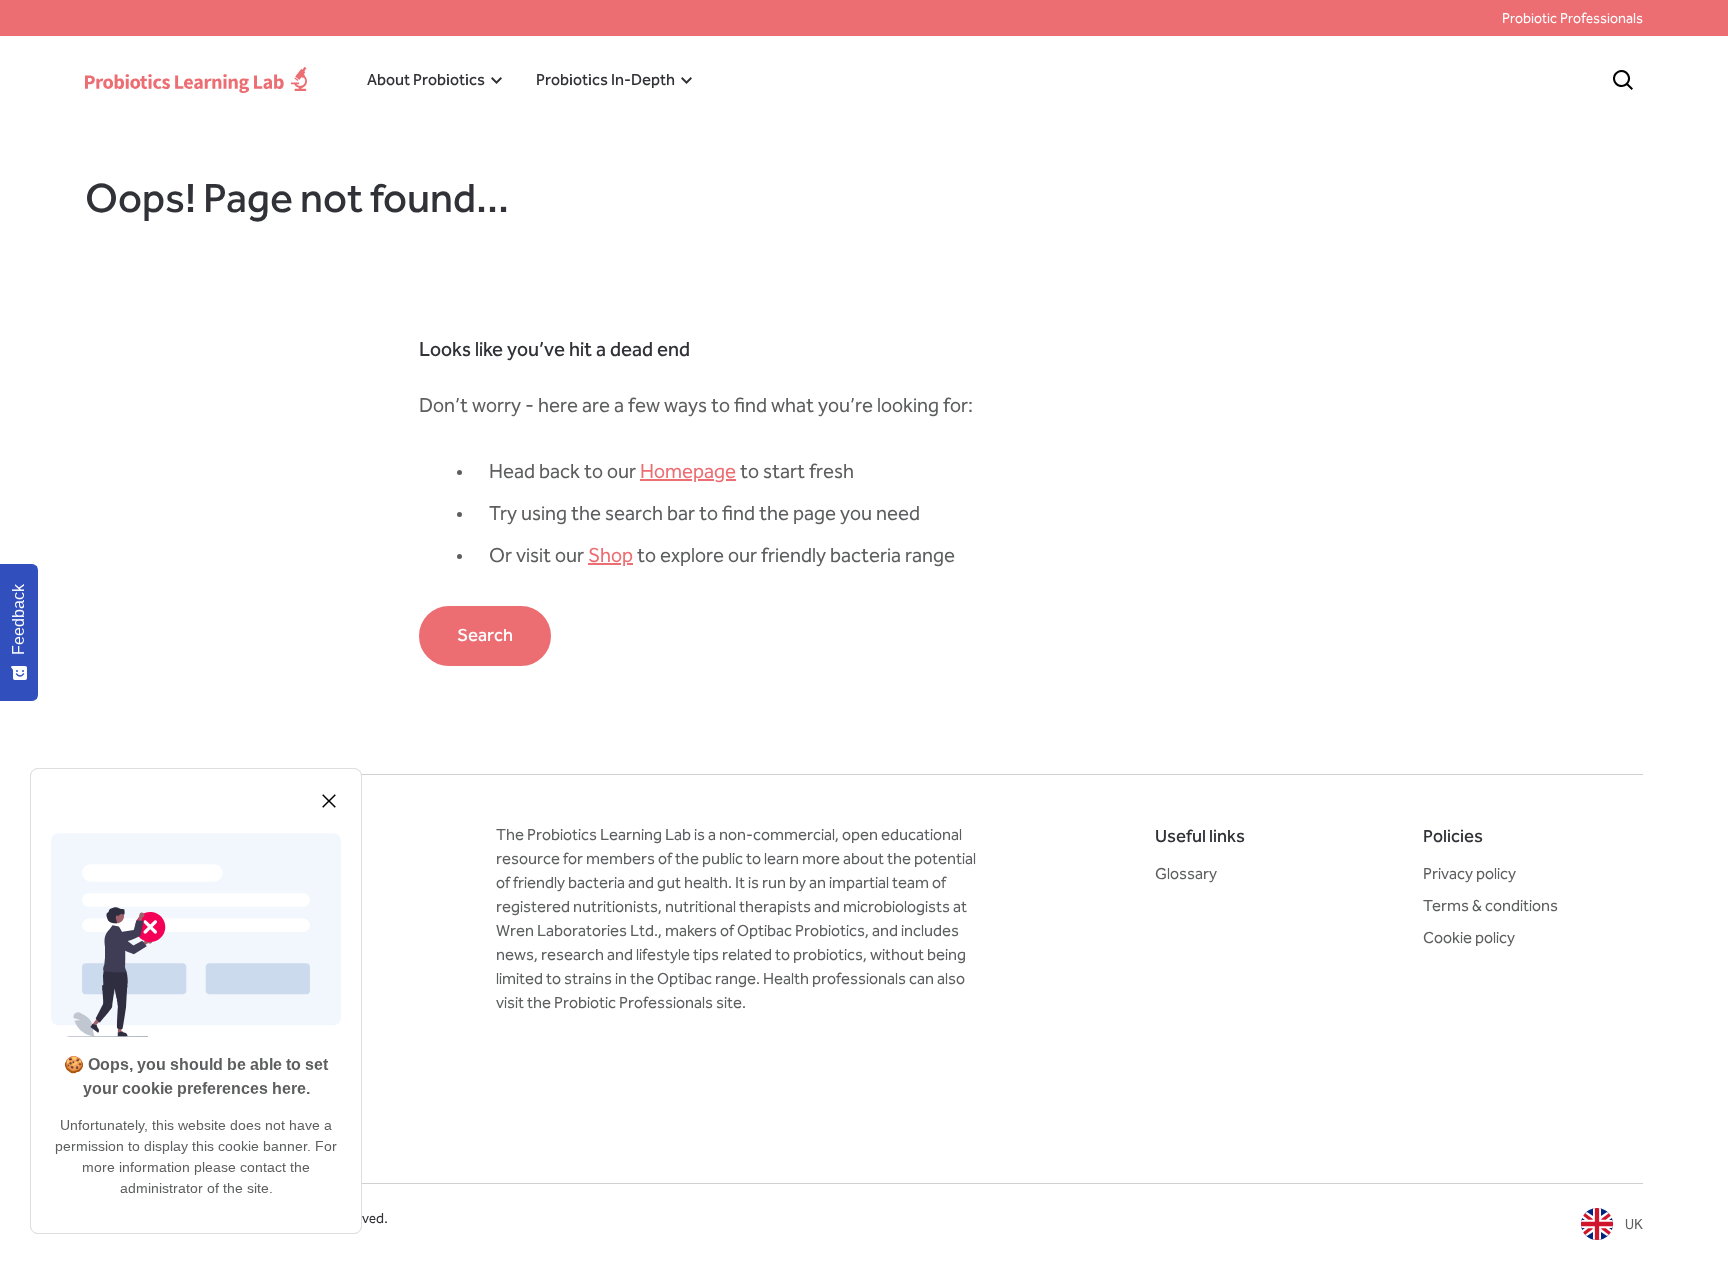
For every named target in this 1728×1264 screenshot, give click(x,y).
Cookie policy (1469, 937)
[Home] (196, 80)
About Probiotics (426, 79)
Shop (610, 555)
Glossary (1186, 873)
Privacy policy (1469, 873)
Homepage (688, 471)
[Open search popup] (1623, 80)
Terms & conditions (1490, 905)
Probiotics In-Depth (605, 79)
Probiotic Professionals (1572, 18)
